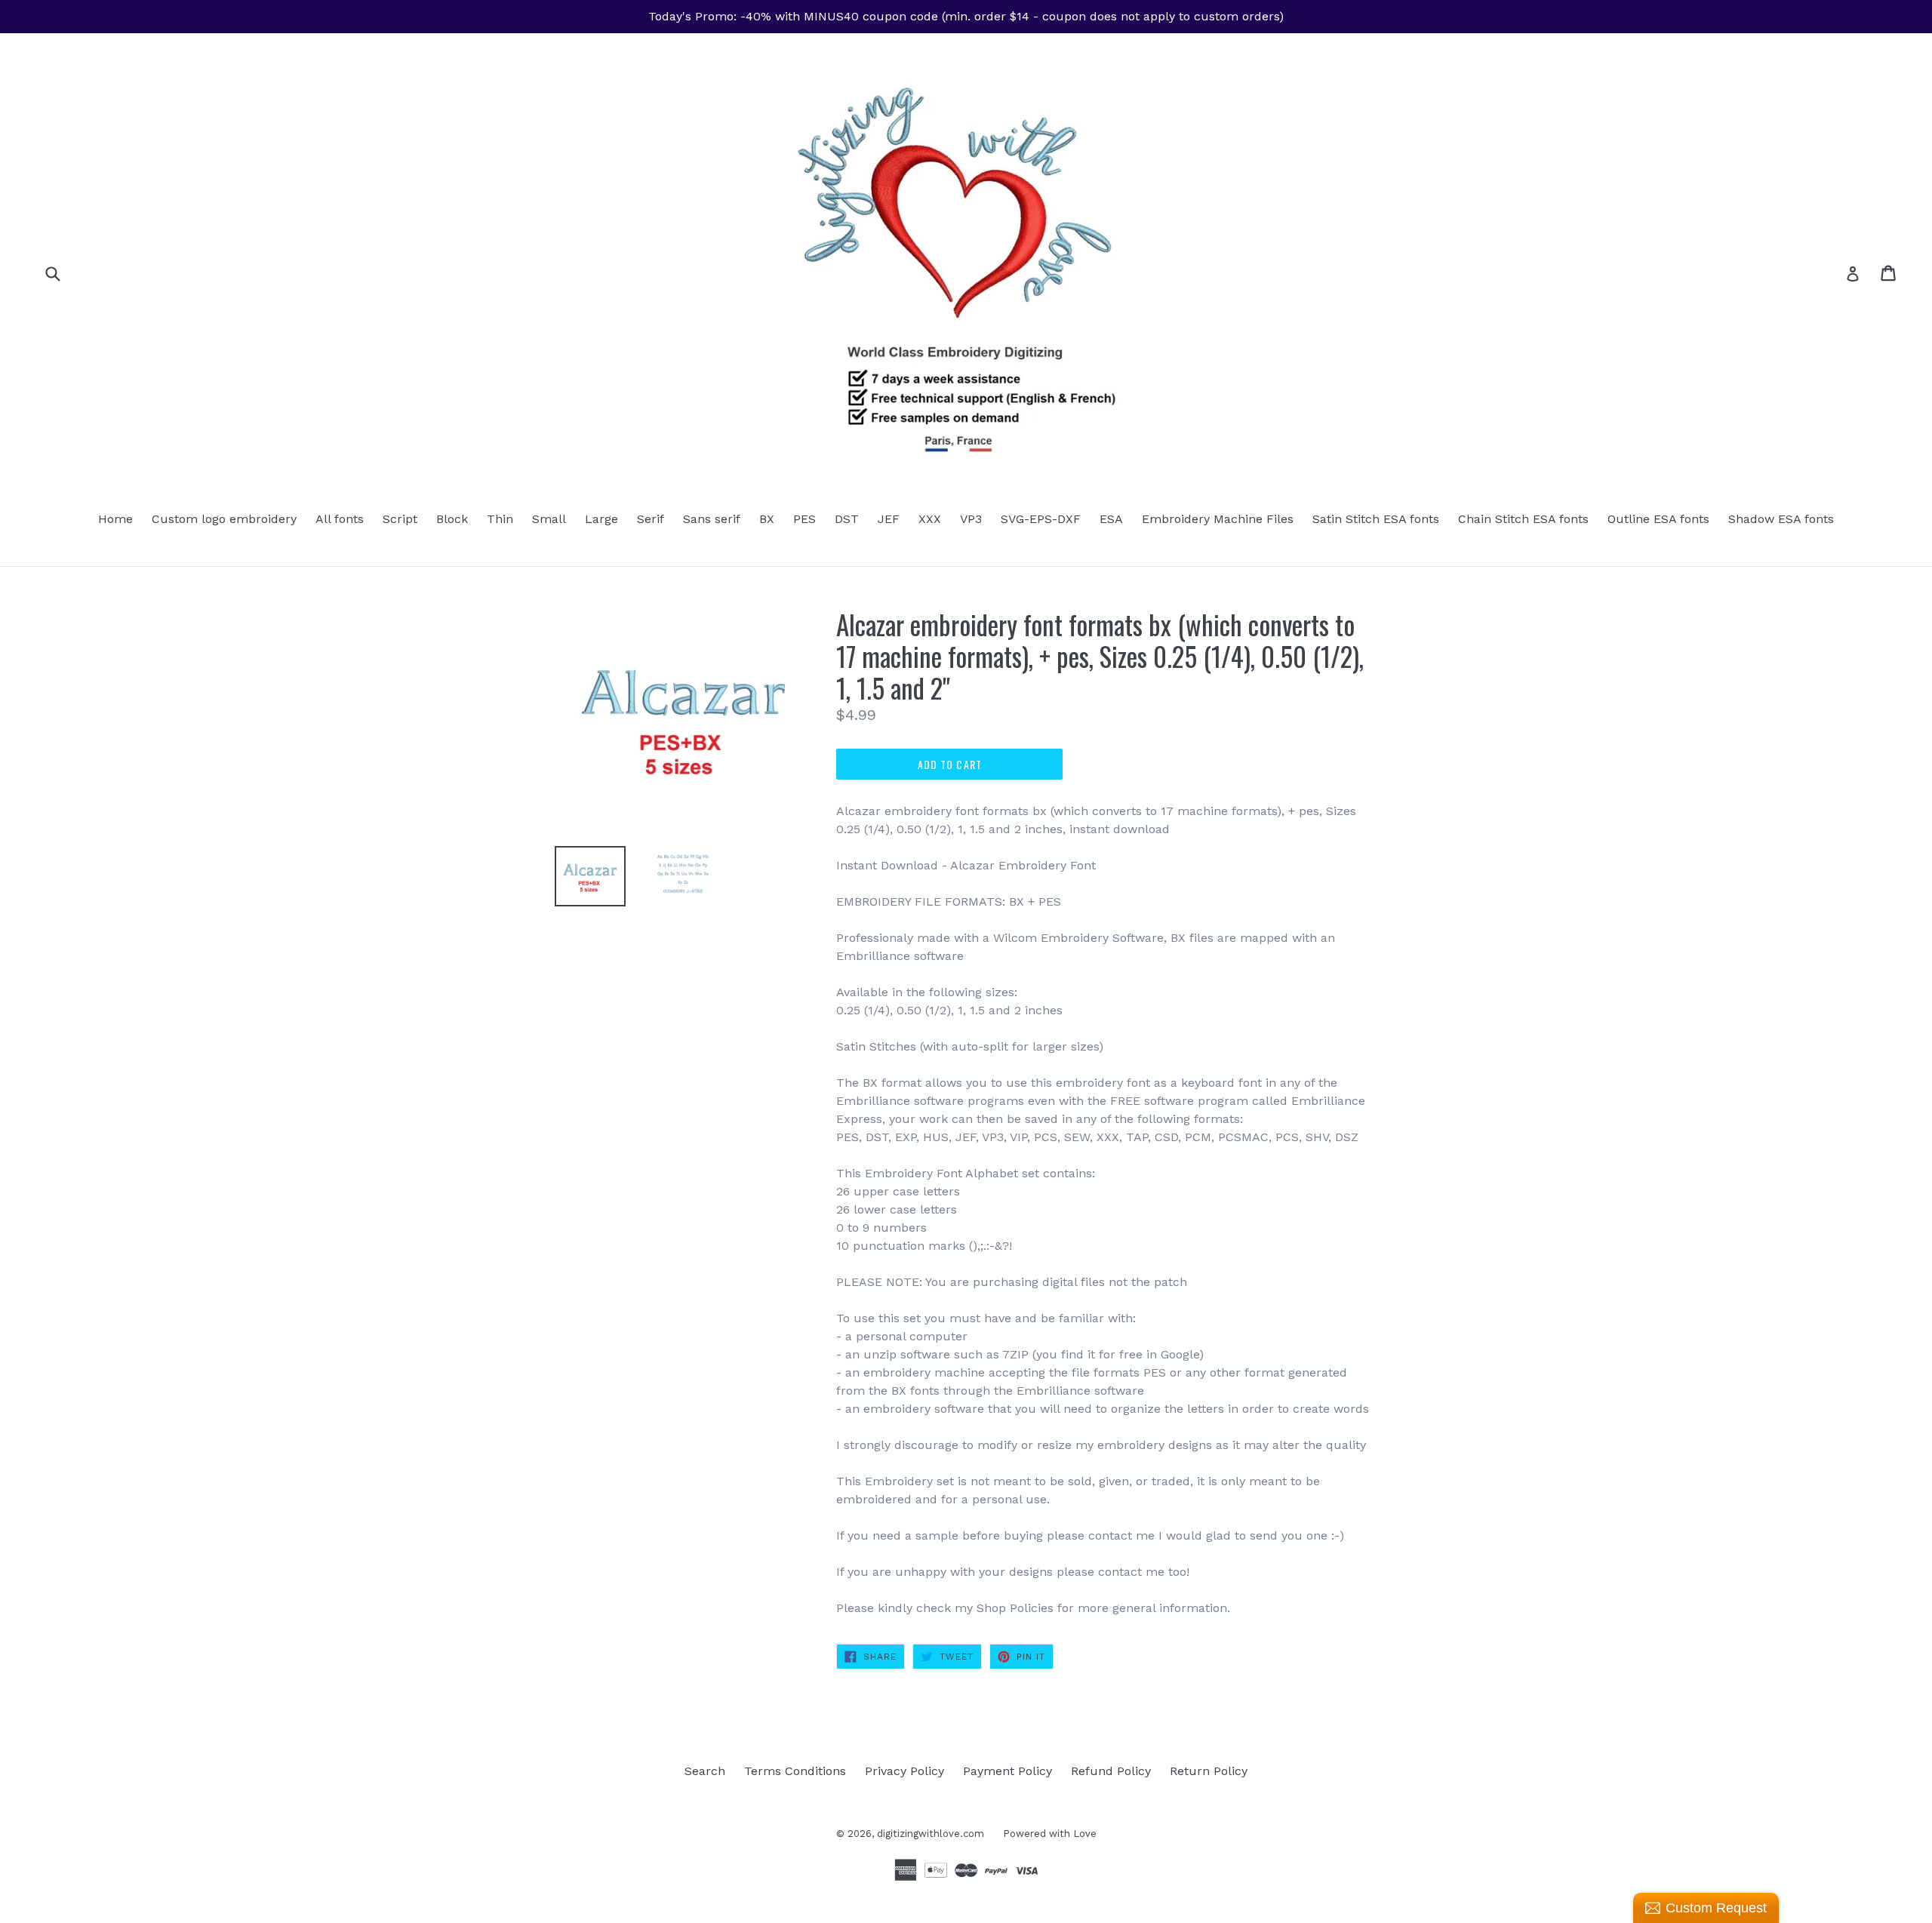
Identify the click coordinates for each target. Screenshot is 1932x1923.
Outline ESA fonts (1658, 519)
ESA (1111, 519)
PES (804, 519)
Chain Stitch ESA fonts (1523, 519)
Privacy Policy (904, 1771)
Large (601, 519)
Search (705, 1771)
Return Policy (1209, 1771)
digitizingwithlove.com (931, 1834)
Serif (651, 519)
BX (767, 519)
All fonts (340, 519)
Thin (500, 519)
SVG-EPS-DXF (1041, 519)
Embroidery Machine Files (1218, 519)
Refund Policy (1111, 1771)
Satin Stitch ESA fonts (1376, 519)
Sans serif (712, 519)
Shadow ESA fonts (1781, 519)
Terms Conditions (795, 1771)
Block (452, 519)
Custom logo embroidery (224, 519)
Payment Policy (1008, 1771)
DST (847, 519)
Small (549, 519)
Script (400, 519)
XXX (930, 519)
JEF (889, 519)
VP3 (971, 519)
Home (115, 519)
